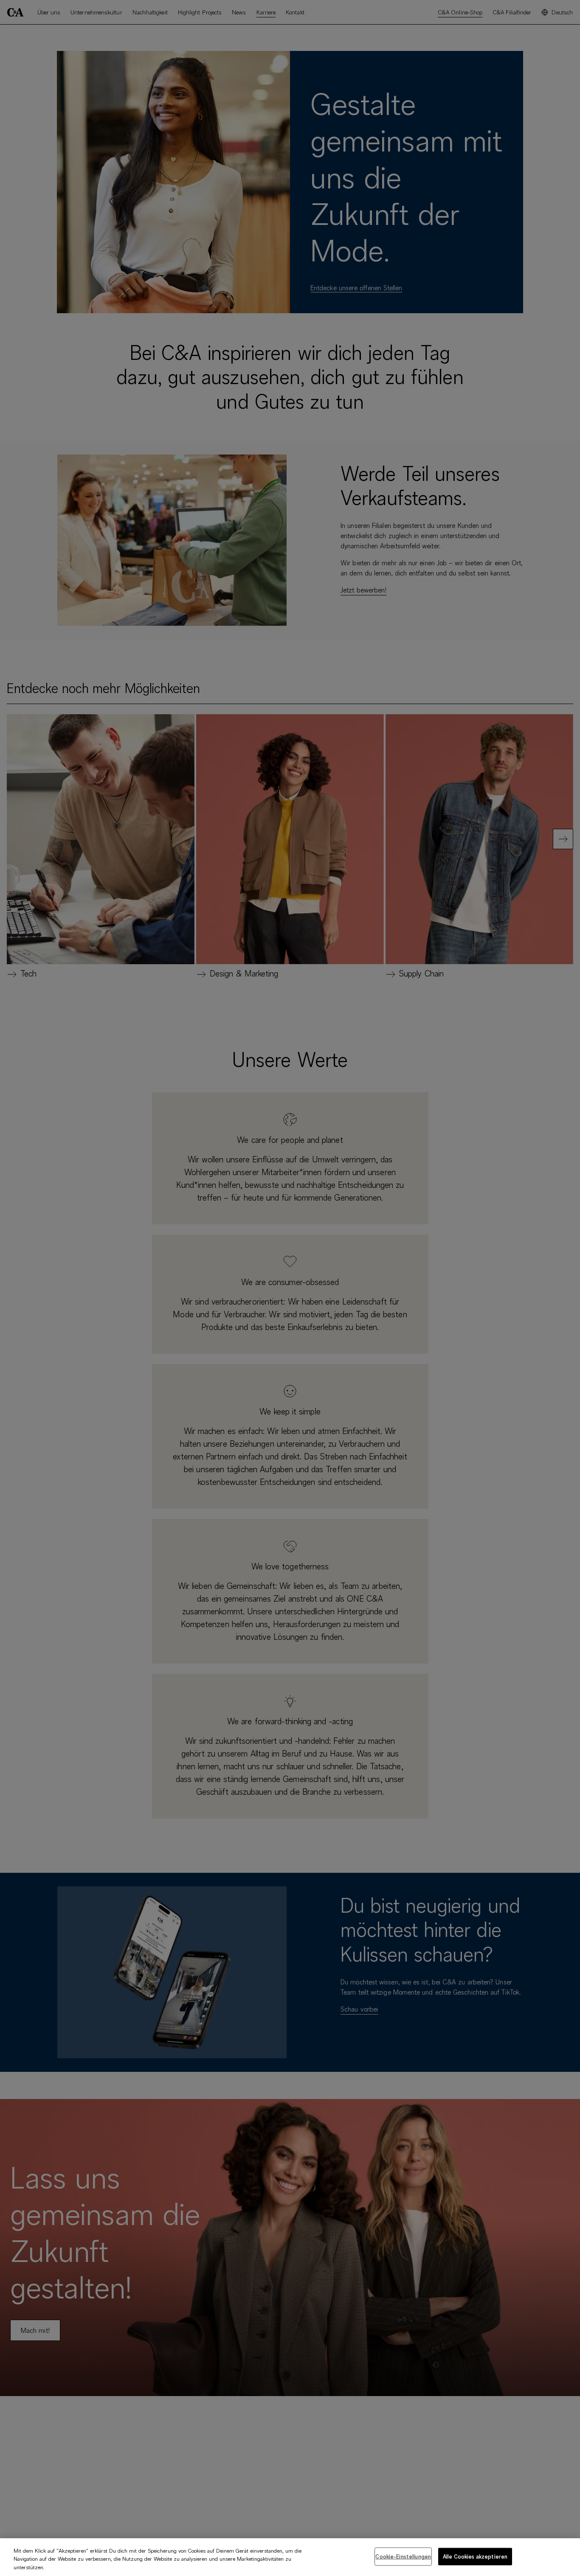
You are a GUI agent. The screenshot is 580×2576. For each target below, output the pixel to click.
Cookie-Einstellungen (403, 2556)
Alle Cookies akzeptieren (475, 2556)
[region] (290, 2557)
